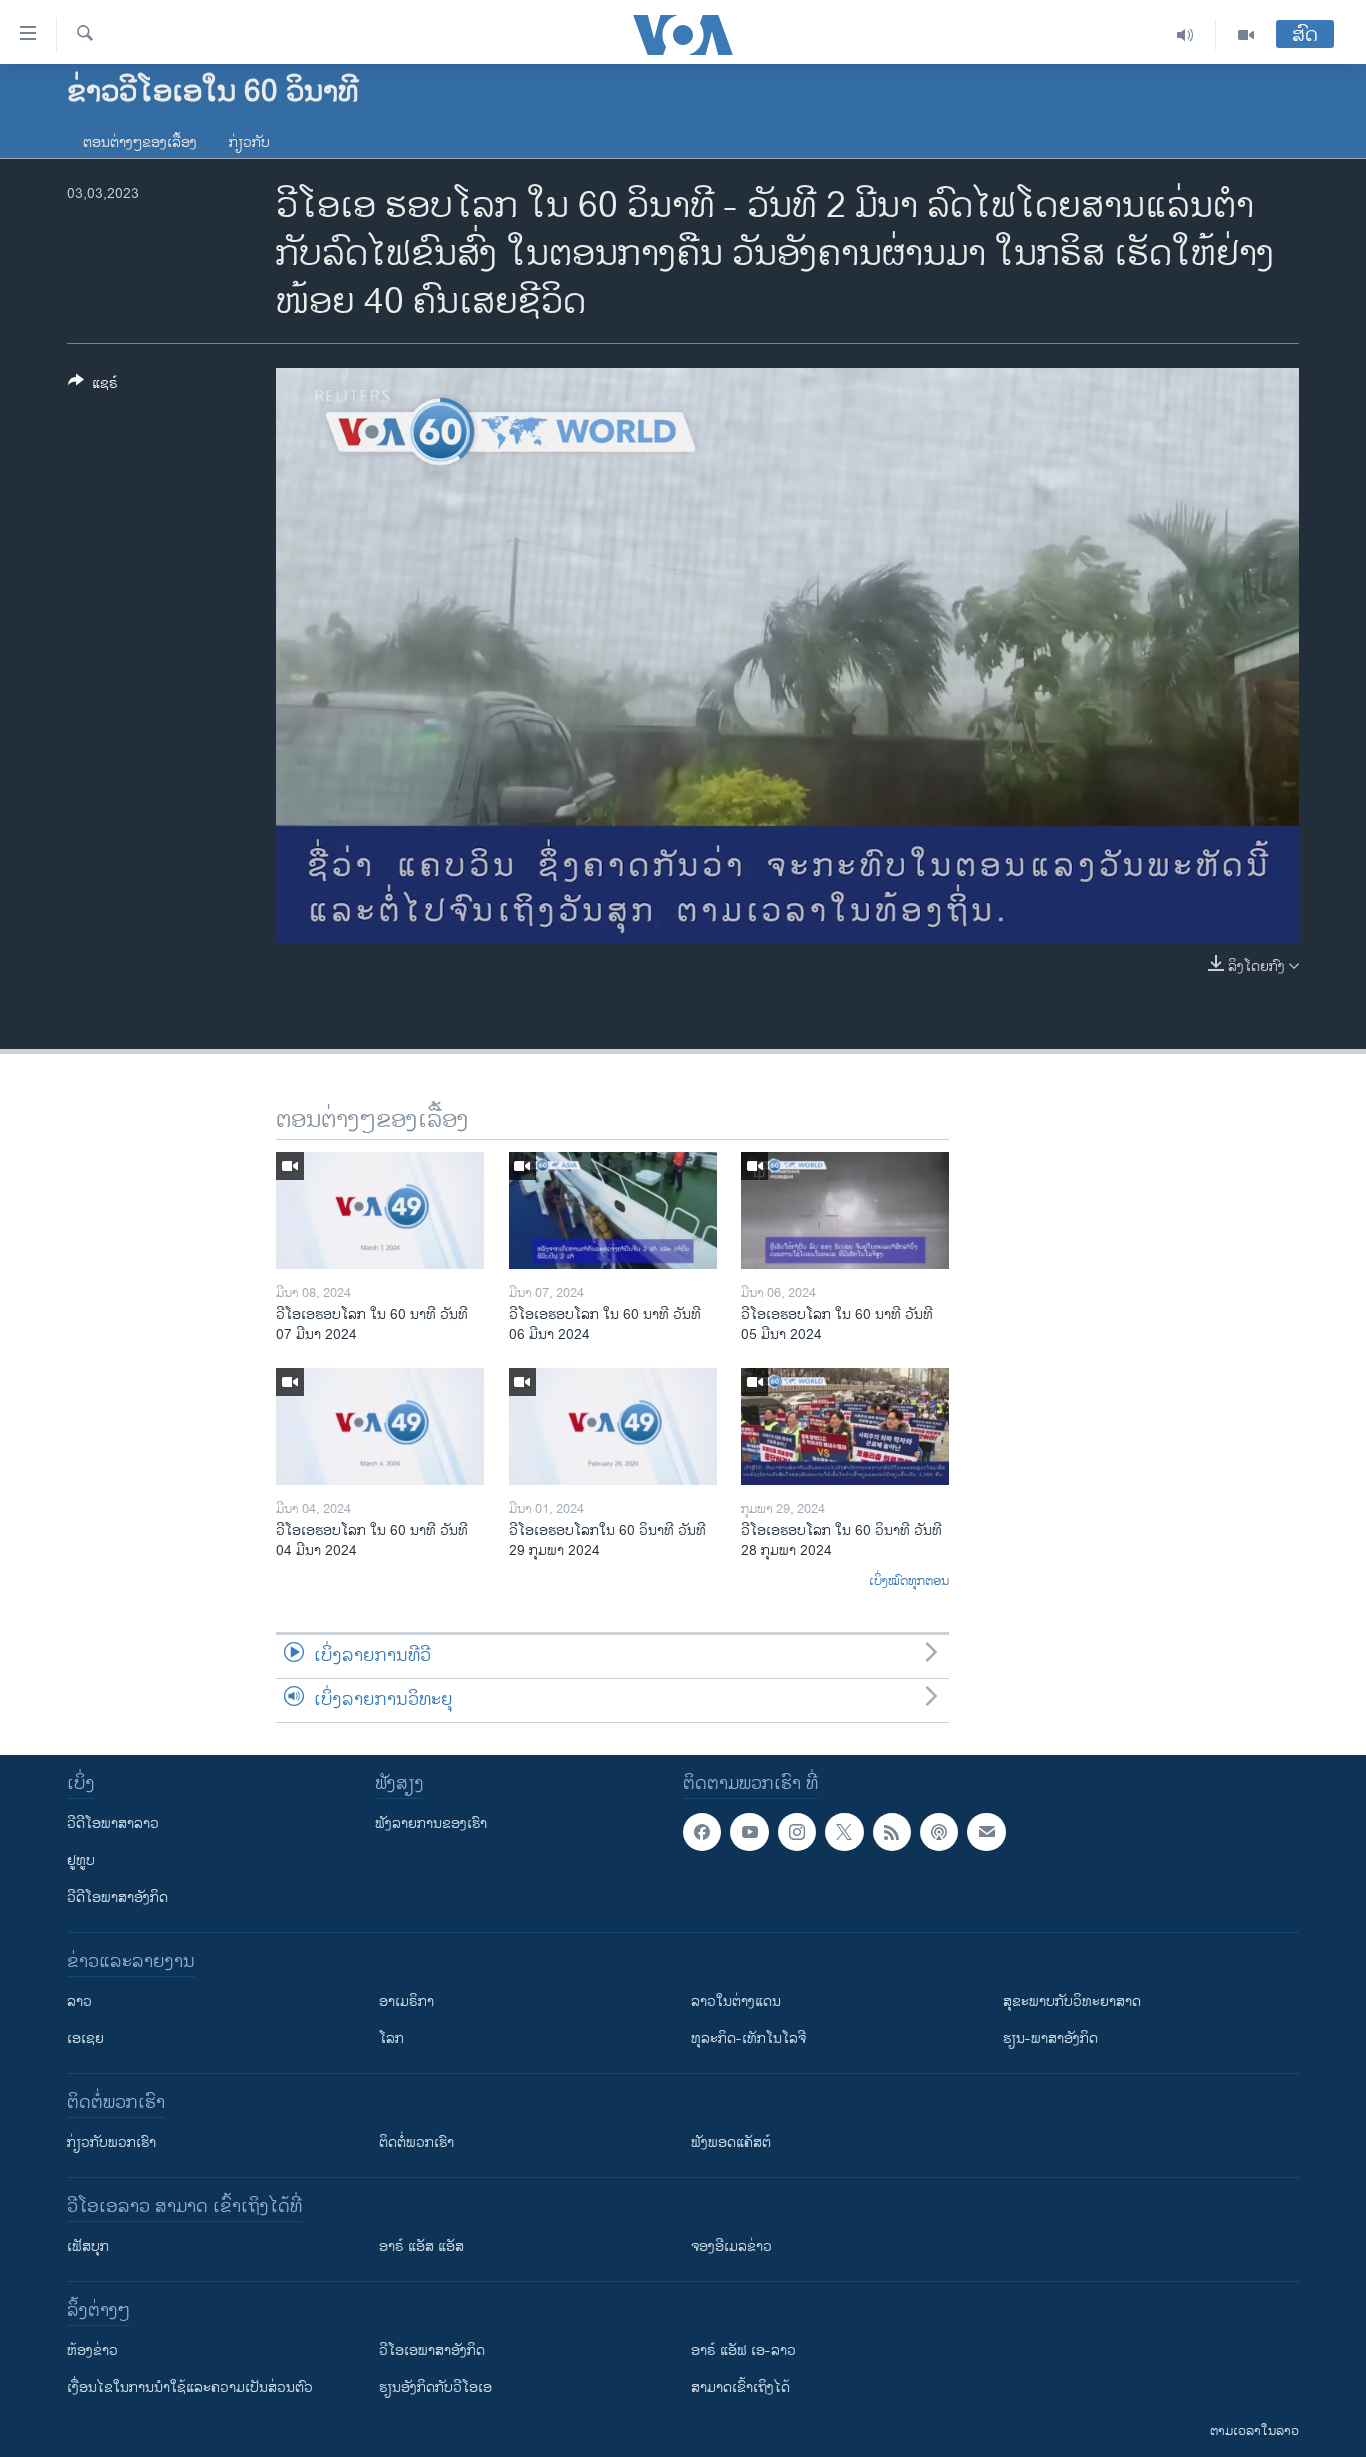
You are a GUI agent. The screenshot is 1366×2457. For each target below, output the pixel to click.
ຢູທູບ (81, 1860)
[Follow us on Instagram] (797, 1832)
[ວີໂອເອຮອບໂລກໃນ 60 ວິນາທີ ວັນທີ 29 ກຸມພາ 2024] (613, 1426)
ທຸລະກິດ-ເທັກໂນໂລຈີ (748, 2038)
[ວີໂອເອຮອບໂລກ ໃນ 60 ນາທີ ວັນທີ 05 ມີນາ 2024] (845, 1210)
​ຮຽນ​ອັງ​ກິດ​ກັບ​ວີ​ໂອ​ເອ (435, 2387)
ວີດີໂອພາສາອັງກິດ (117, 1897)
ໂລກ (391, 2038)
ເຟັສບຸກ (88, 2246)
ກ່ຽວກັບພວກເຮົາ (111, 2142)
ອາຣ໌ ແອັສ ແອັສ (421, 2246)
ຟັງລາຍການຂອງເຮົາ (431, 1823)
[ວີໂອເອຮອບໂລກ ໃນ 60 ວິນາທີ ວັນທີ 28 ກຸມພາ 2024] (845, 1426)
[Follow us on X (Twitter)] (844, 1832)
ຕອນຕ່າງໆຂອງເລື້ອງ (140, 142)
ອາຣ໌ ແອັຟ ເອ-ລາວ (743, 2350)
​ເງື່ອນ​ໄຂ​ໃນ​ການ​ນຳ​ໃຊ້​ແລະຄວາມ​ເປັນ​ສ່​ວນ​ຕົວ (190, 2387)
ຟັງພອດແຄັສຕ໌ (731, 2142)
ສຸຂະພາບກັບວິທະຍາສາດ (1072, 2001)
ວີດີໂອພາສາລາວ (113, 1823)
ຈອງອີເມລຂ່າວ (731, 2246)
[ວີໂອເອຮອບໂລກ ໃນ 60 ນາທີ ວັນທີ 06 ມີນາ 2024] (613, 1210)
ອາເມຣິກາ (406, 2001)
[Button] (93, 386)
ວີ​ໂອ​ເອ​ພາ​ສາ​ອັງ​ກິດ (432, 2350)
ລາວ (79, 2001)
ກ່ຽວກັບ (249, 142)
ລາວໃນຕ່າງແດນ (736, 2001)
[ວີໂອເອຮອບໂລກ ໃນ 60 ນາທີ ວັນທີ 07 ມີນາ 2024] (380, 1210)
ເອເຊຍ (85, 2038)
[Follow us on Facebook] (702, 1832)
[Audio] (1185, 35)
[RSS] (892, 1832)
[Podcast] (939, 1832)
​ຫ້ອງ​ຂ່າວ (92, 2350)
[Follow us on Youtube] (749, 1832)
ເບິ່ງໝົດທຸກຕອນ (909, 1582)
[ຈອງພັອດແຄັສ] (986, 1832)
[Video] (1246, 35)
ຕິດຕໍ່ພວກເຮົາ (416, 2142)
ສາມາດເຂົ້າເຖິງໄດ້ (740, 2387)
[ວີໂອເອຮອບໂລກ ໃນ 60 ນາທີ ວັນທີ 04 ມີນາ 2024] (380, 1426)
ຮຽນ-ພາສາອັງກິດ (1050, 2038)
